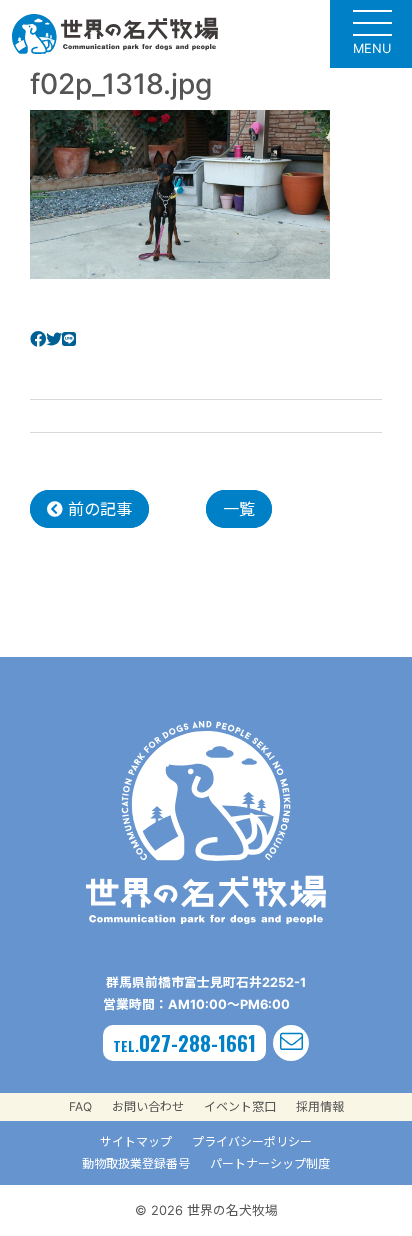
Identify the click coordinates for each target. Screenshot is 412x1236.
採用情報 (320, 1106)
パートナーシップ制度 (270, 1163)
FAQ (80, 1106)
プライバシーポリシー (252, 1141)
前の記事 (97, 509)
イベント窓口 (240, 1106)
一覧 (239, 509)
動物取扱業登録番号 (136, 1163)
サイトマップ (136, 1141)
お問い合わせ (148, 1106)
